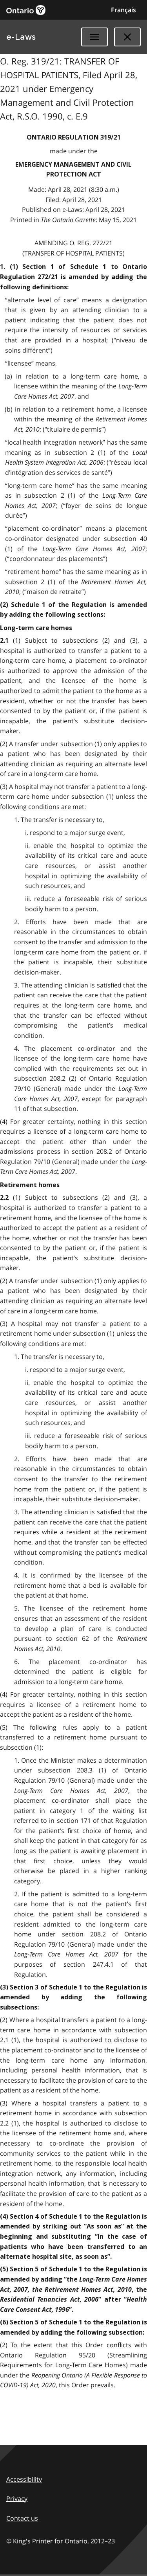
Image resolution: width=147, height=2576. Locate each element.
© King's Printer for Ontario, (61, 2541)
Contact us (22, 2518)
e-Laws (21, 37)
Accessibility (24, 2479)
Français (123, 10)
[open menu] (94, 37)
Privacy (17, 2499)
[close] (127, 37)
